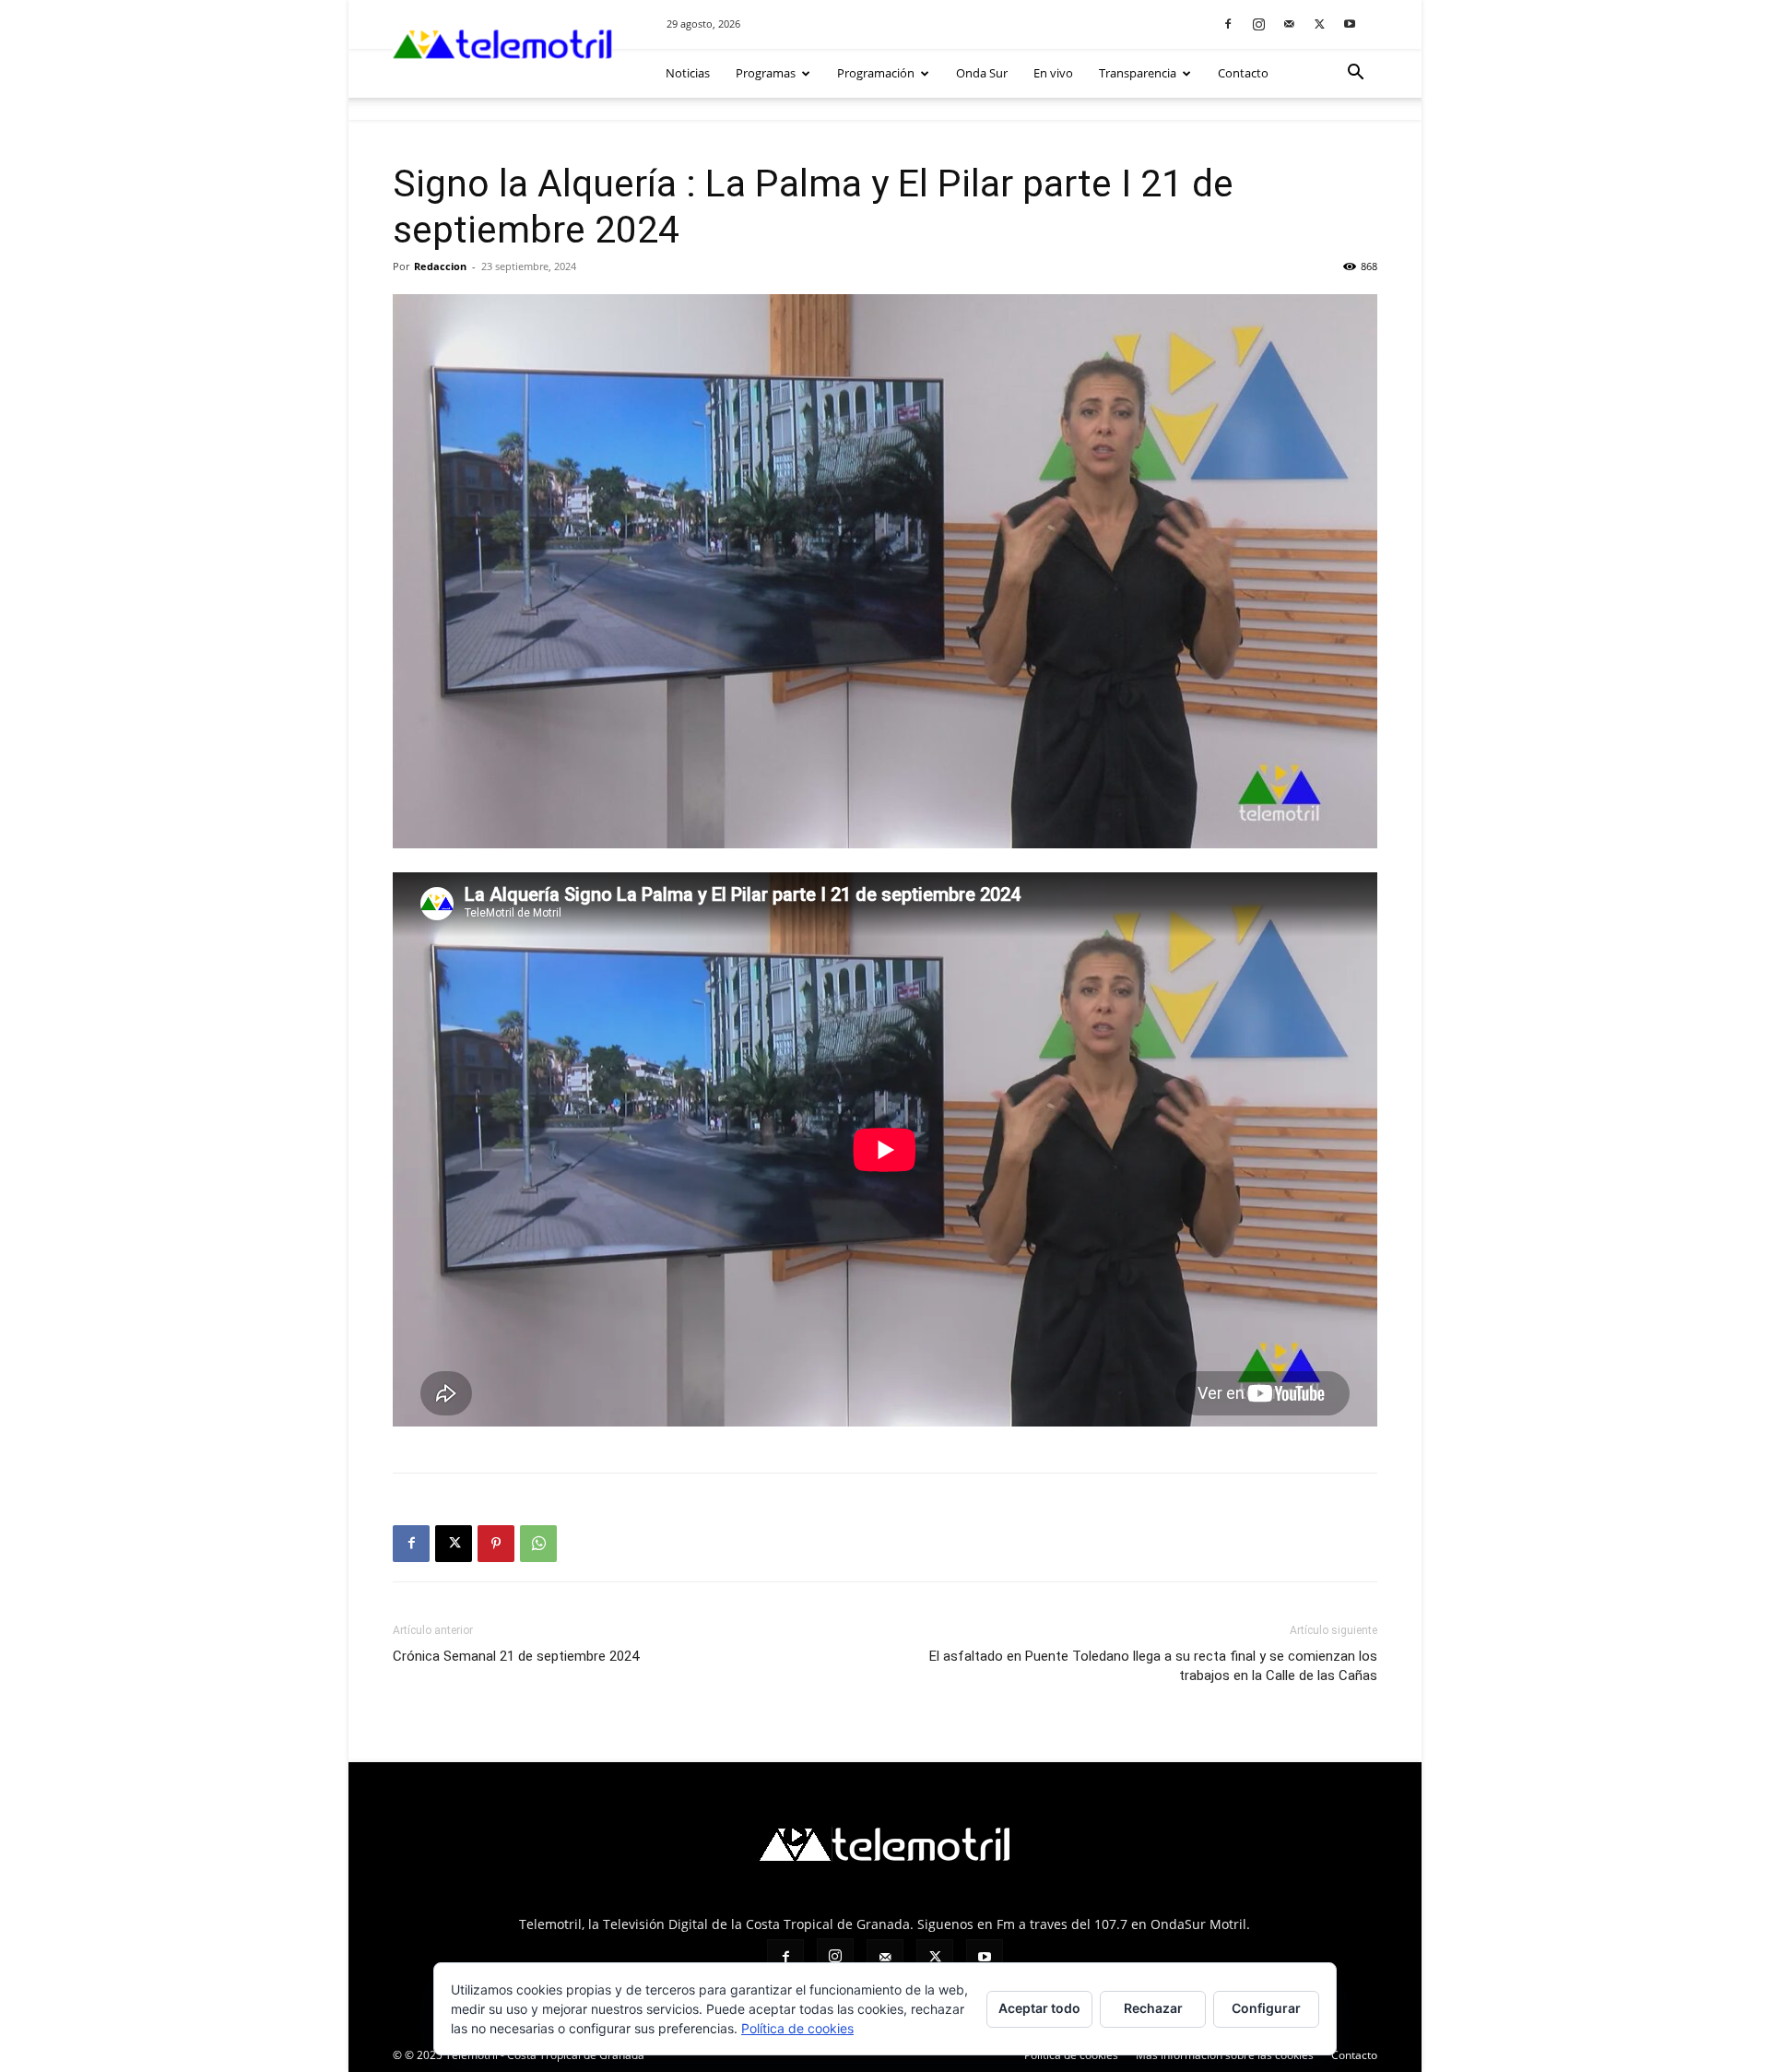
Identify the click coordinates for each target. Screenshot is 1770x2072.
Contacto (1243, 73)
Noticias (688, 73)
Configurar (1266, 2008)
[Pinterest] (496, 1544)
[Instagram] (1258, 24)
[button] (1355, 74)
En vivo (1053, 73)
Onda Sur (982, 73)
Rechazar (1153, 2008)
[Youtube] (1350, 24)
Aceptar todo (1039, 2008)
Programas (766, 73)
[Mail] (1289, 24)
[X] (1319, 24)
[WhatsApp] (538, 1544)
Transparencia (1138, 73)
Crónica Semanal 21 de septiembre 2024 (516, 1656)
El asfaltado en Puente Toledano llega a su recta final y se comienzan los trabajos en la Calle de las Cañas (1153, 1666)
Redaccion (440, 266)
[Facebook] (1228, 24)
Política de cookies (797, 2028)
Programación (876, 73)
